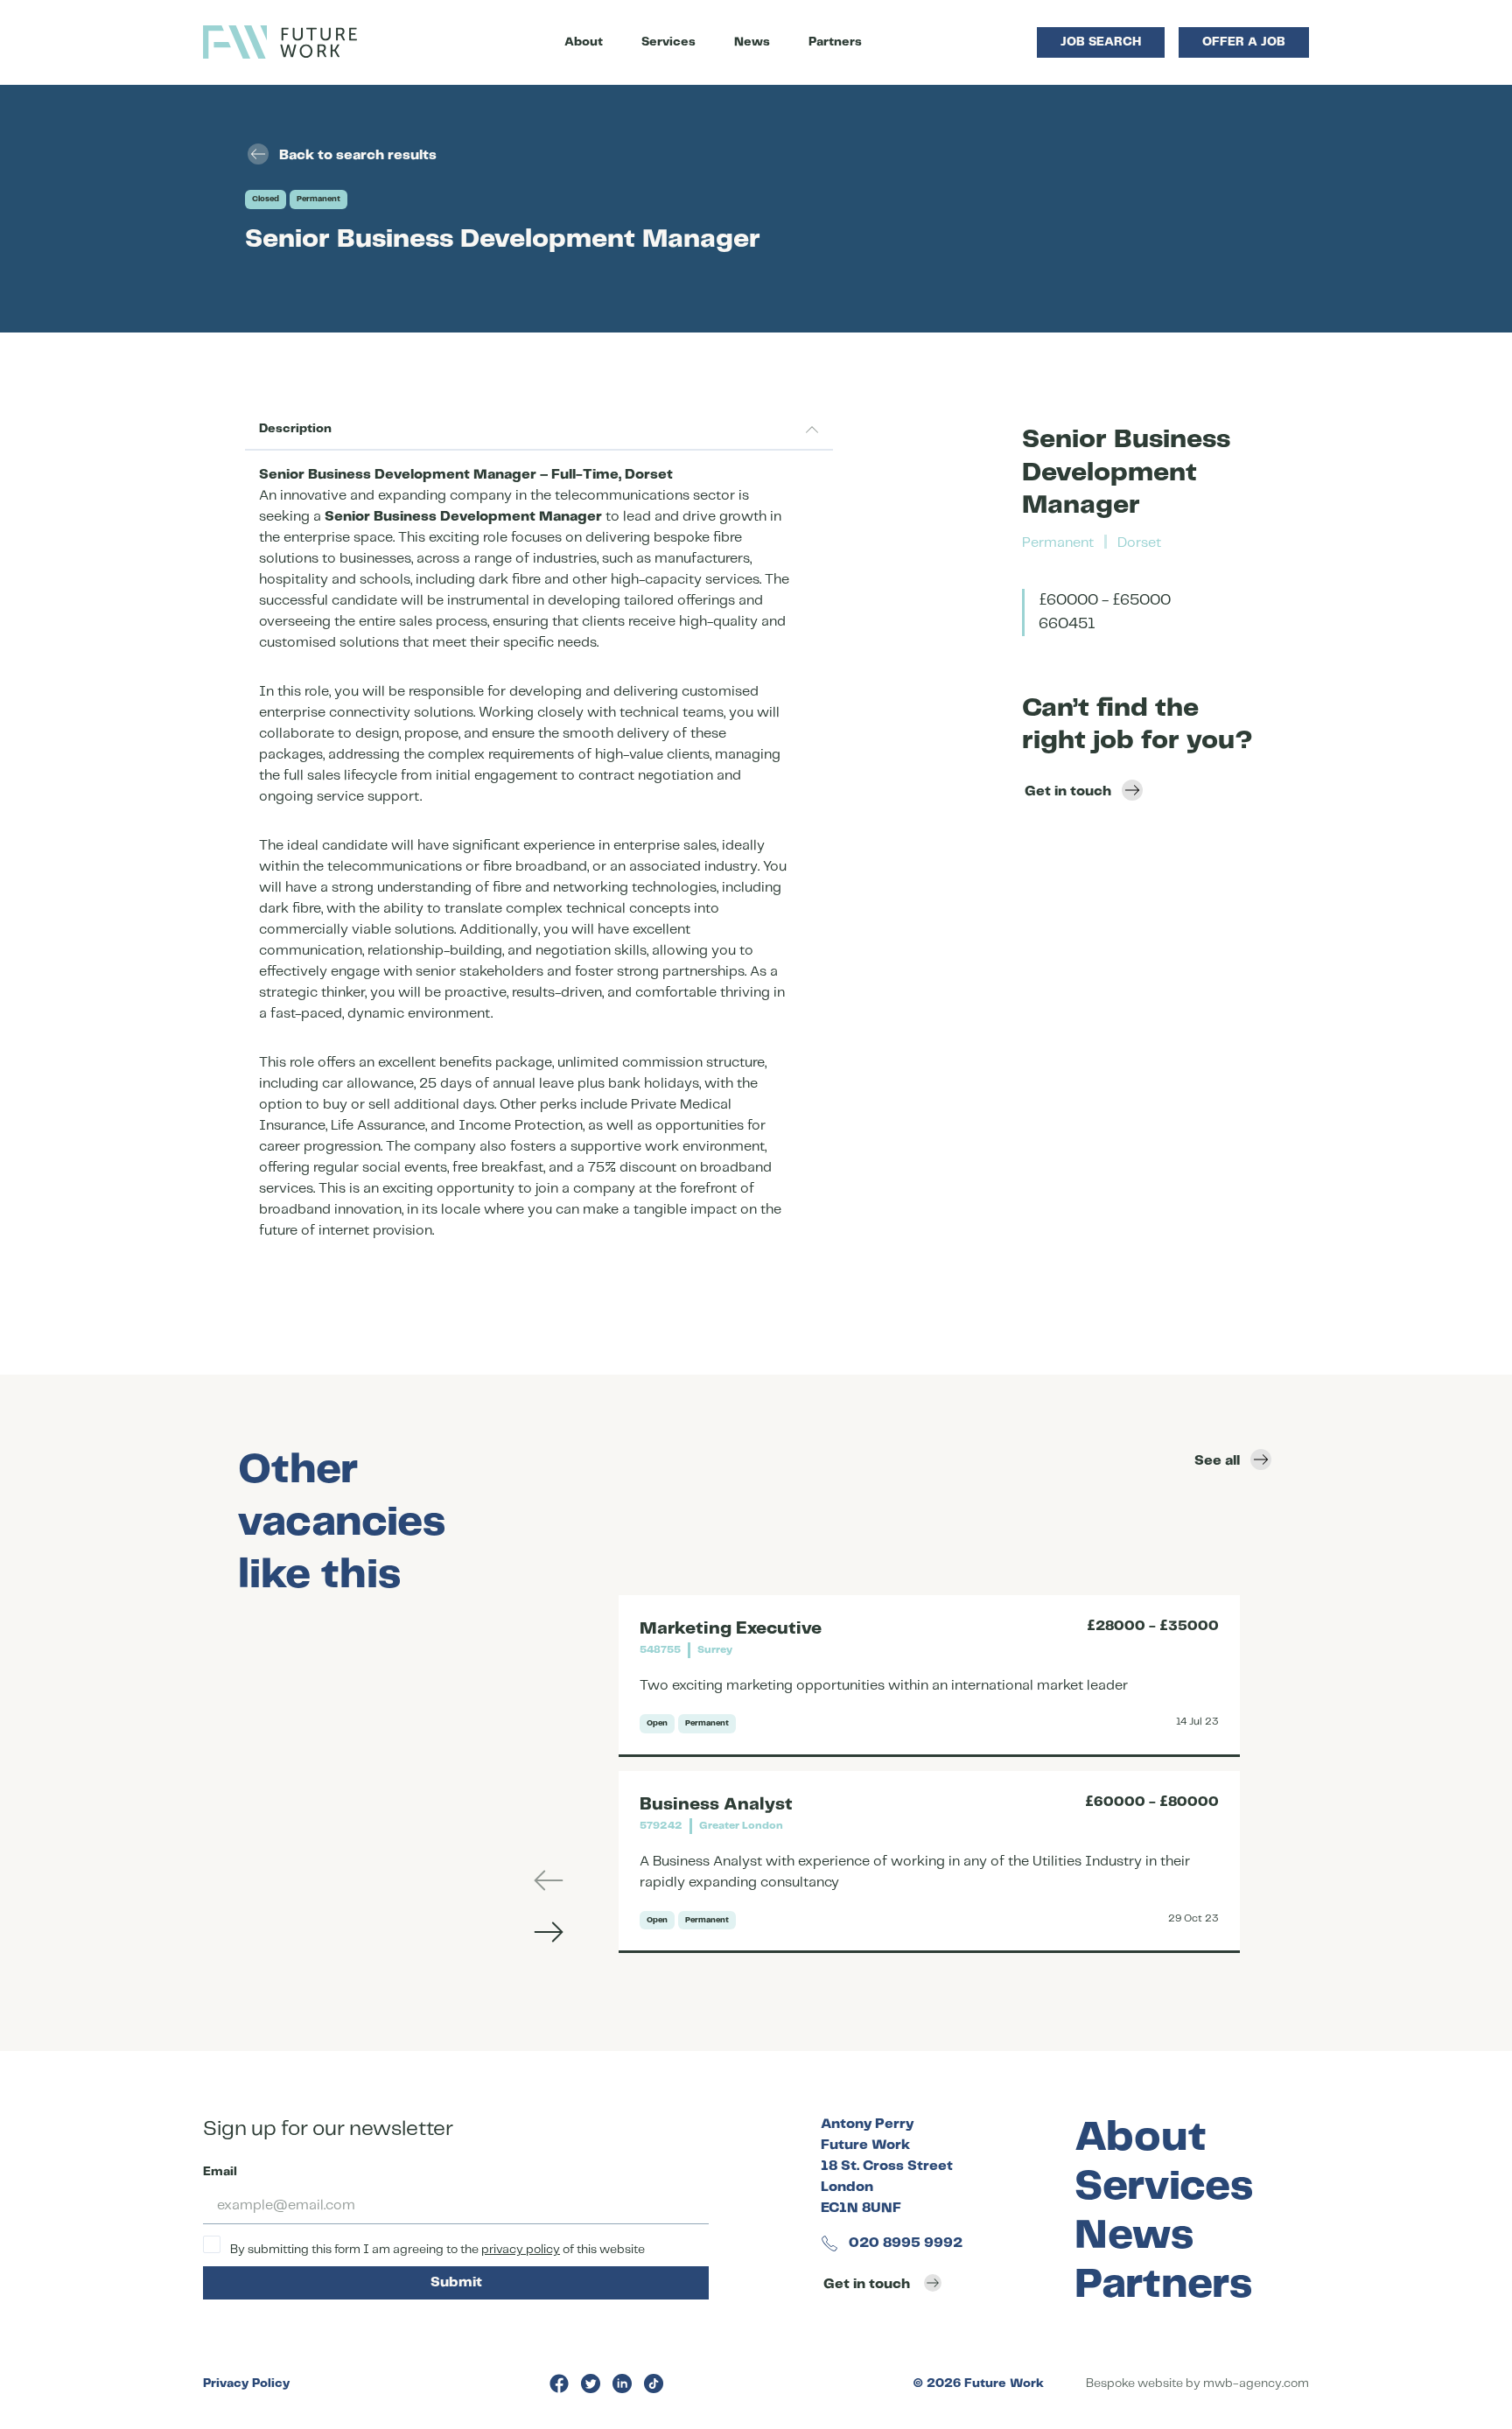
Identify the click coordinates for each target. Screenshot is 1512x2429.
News (752, 42)
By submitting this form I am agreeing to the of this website (436, 2250)
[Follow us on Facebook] (559, 2383)
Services (668, 42)
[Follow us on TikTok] (654, 2383)
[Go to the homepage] (280, 42)
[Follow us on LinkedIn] (622, 2383)
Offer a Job (1244, 42)
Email (220, 2172)
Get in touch (1068, 791)
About (584, 42)
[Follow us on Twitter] (591, 2383)
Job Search (1101, 42)
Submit (456, 2282)
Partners (835, 42)
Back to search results (358, 155)
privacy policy (521, 2250)
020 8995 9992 (904, 2243)
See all (1217, 1461)
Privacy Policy (246, 2383)
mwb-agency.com (1256, 2383)
